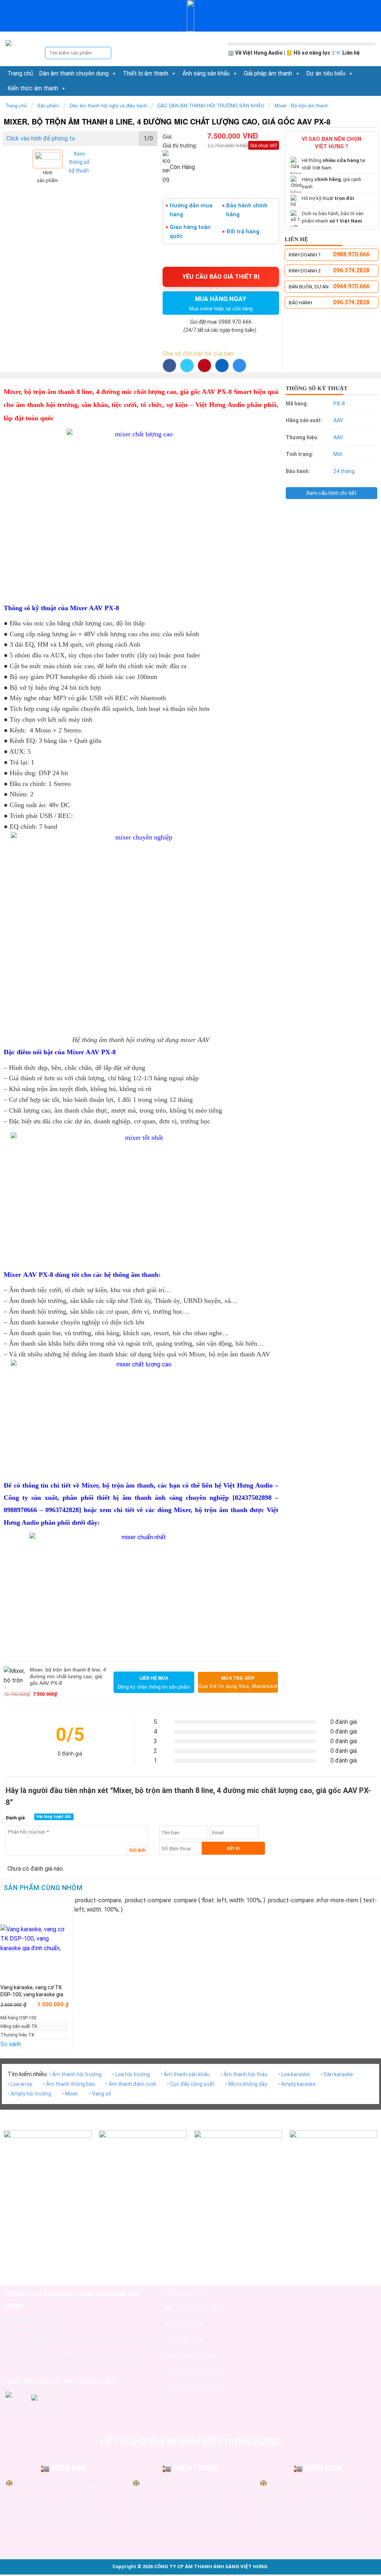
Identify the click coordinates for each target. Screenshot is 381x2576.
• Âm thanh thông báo (69, 2084)
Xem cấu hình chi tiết (331, 493)
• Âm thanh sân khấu (185, 2074)
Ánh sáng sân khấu (206, 73)
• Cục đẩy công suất (191, 2084)
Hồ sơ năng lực (313, 53)
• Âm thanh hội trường (75, 2074)
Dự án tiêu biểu (326, 73)
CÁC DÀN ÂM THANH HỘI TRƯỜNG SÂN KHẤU (211, 105)
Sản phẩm (48, 105)
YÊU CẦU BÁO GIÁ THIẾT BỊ (221, 277)
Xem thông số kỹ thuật (79, 162)
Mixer (79, 608)
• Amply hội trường (29, 2094)
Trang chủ (20, 73)
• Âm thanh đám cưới (131, 2084)
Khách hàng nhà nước (192, 2354)
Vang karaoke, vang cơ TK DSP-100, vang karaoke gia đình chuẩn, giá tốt (32, 1994)
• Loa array (20, 2084)
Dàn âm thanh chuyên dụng (74, 73)
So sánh (11, 2044)
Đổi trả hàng (243, 232)
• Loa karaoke (294, 2074)
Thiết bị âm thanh (145, 73)
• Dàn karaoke (337, 2074)
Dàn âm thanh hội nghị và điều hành (108, 105)
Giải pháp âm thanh (268, 73)
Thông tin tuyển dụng (192, 2370)
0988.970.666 (351, 254)
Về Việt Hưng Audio (259, 53)
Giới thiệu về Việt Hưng (194, 2308)
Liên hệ (351, 53)
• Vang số (100, 2094)
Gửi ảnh (137, 1850)
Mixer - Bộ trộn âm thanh (301, 105)
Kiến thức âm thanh (33, 88)
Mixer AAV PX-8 (91, 1052)
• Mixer (70, 2094)
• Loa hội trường (131, 2074)
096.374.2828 (351, 270)
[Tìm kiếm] (105, 53)
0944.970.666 (351, 286)
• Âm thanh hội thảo (244, 2074)
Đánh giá (15, 1818)
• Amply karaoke (297, 2084)
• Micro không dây (246, 2084)
